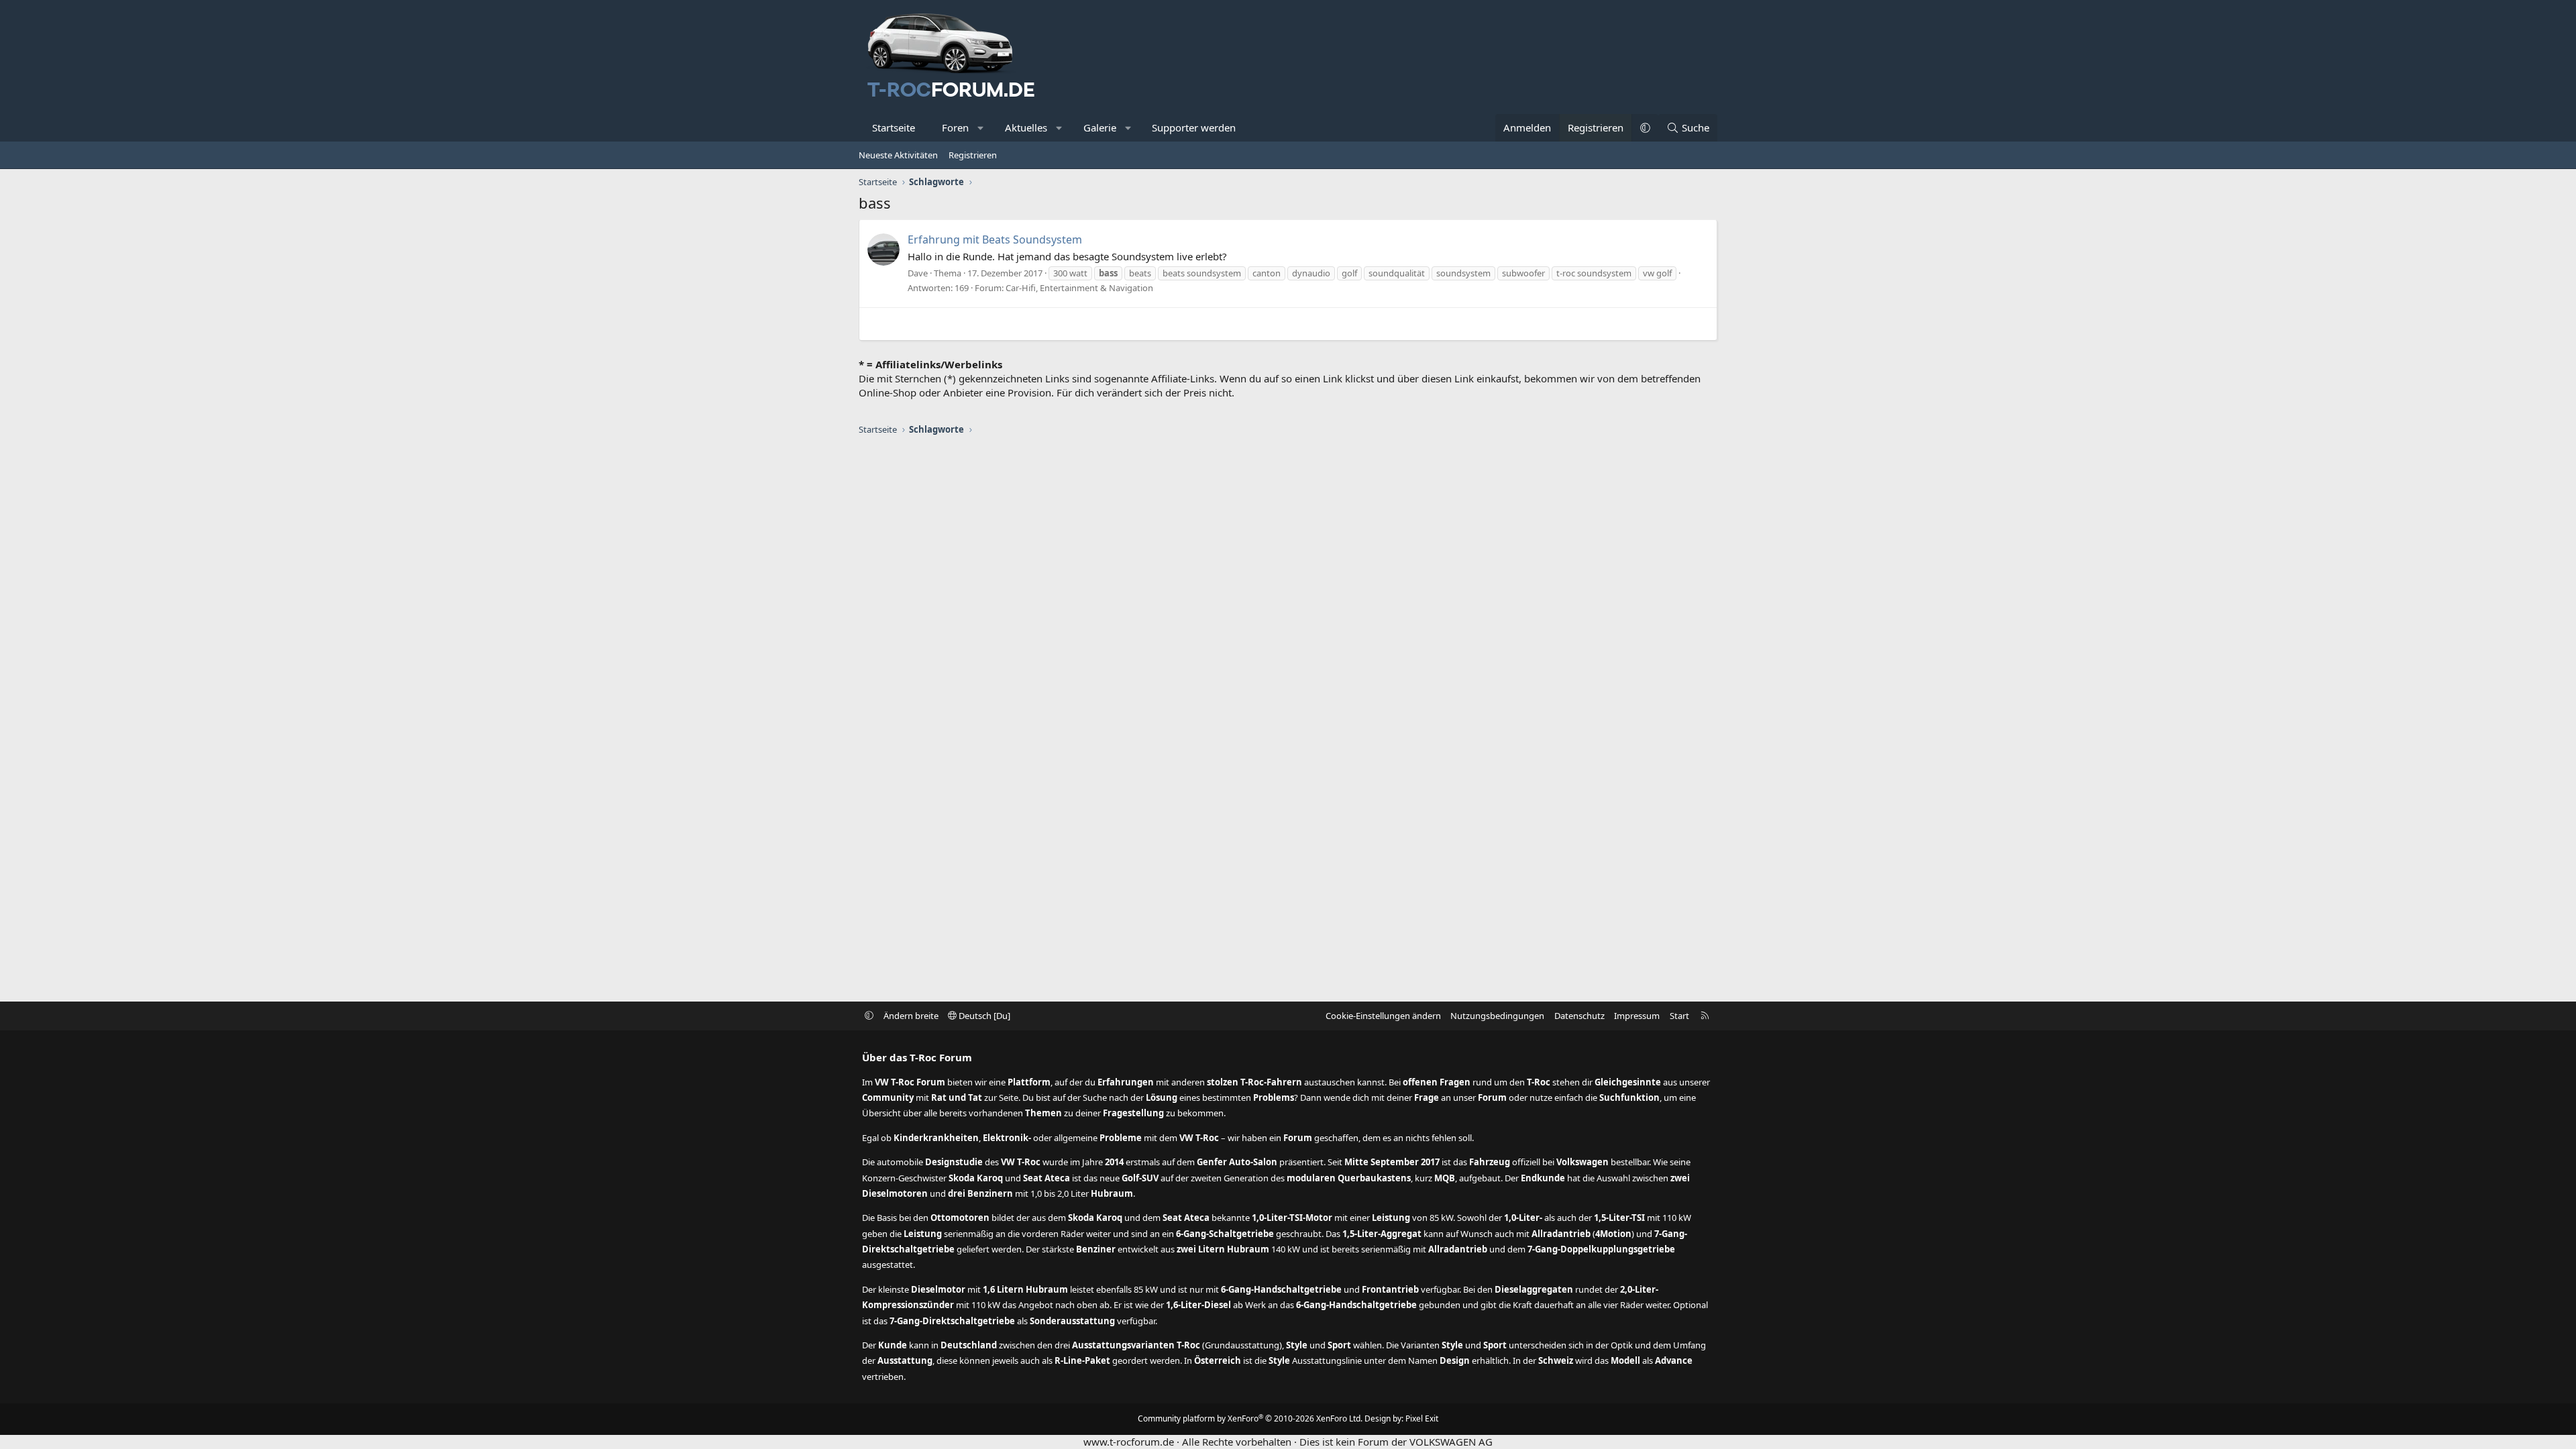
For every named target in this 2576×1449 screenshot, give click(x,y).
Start (1679, 1016)
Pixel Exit (1422, 1418)
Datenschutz (1579, 1016)
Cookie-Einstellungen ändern (1383, 1016)
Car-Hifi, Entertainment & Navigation (1079, 288)
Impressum (1637, 1016)
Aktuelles (1026, 127)
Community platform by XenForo (1250, 1418)
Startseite (894, 127)
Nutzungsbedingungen (1497, 1016)
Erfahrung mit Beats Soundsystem (995, 239)
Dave (918, 273)
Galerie (1100, 127)
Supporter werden (1194, 127)
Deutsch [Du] (983, 1016)
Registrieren (973, 155)
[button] (981, 128)
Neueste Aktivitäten (898, 155)
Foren (955, 127)
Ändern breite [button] (911, 1016)
